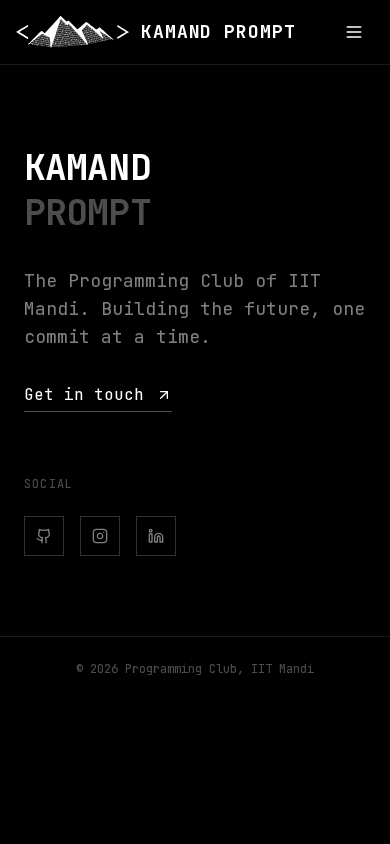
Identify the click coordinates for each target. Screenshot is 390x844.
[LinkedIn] (156, 536)
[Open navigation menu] (354, 32)
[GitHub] (44, 536)
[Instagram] (100, 536)
